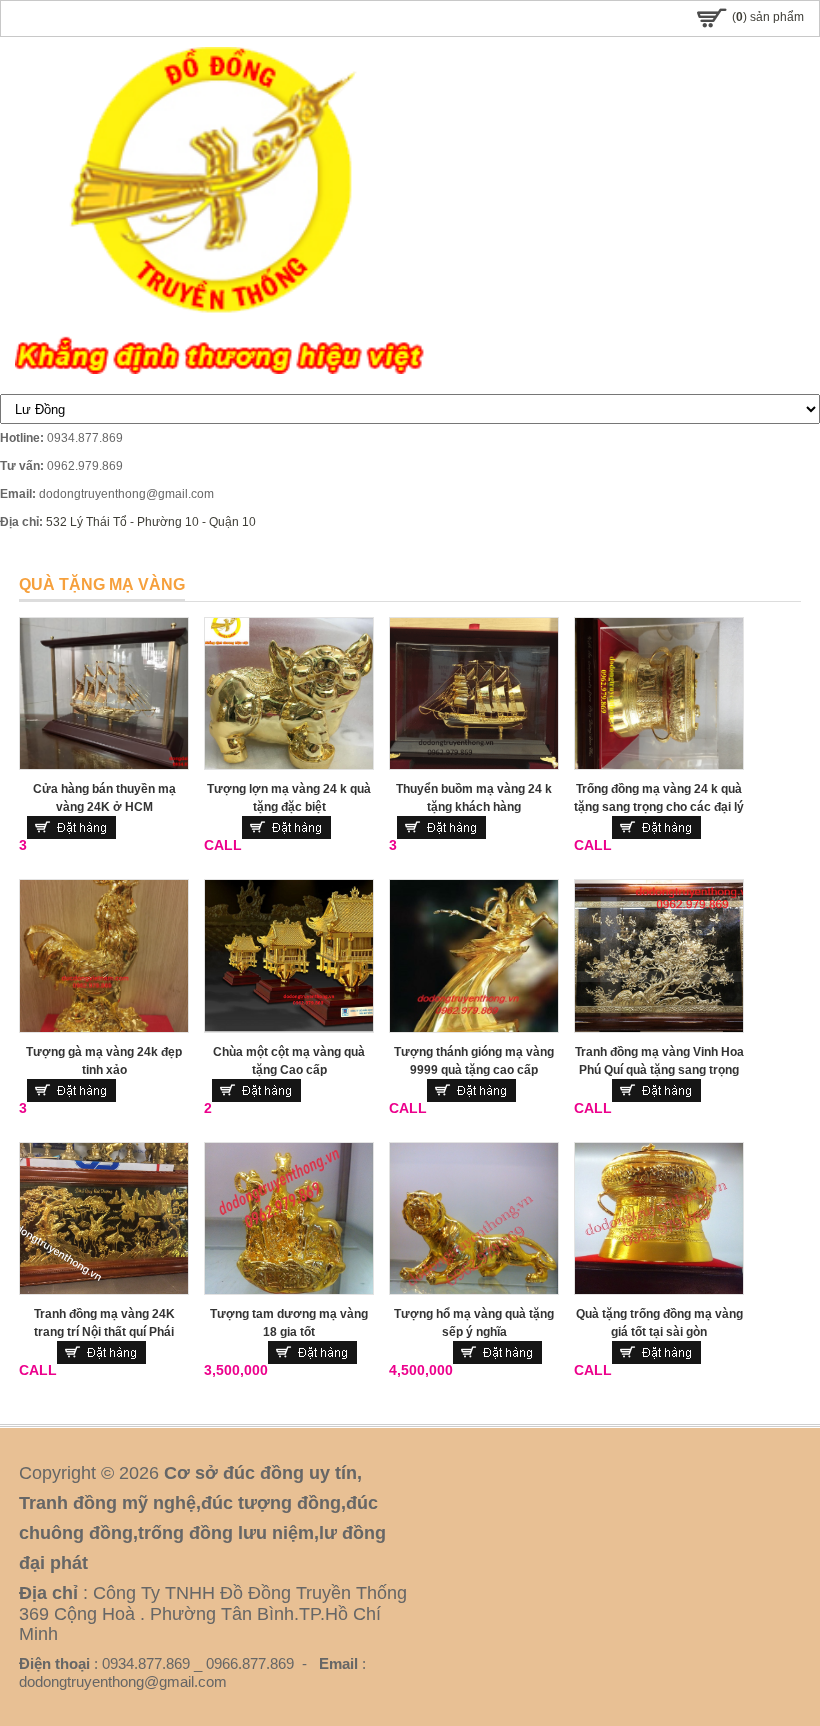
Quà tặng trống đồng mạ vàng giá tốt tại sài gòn (659, 1323)
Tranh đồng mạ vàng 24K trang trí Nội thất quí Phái (104, 1323)
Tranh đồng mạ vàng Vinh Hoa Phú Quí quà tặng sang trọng (659, 1061)
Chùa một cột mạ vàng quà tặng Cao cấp (289, 1061)
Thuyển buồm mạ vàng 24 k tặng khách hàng (474, 798)
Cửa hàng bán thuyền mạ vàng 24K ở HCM (104, 798)
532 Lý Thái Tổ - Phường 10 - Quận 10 (151, 522)
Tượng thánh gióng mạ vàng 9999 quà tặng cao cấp (474, 1061)
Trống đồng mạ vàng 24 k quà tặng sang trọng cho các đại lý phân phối (659, 807)
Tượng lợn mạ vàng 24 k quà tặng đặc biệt (289, 798)
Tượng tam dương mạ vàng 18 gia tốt (289, 1323)
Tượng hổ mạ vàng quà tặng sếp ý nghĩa (474, 1323)
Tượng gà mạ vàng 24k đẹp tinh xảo (104, 1061)
